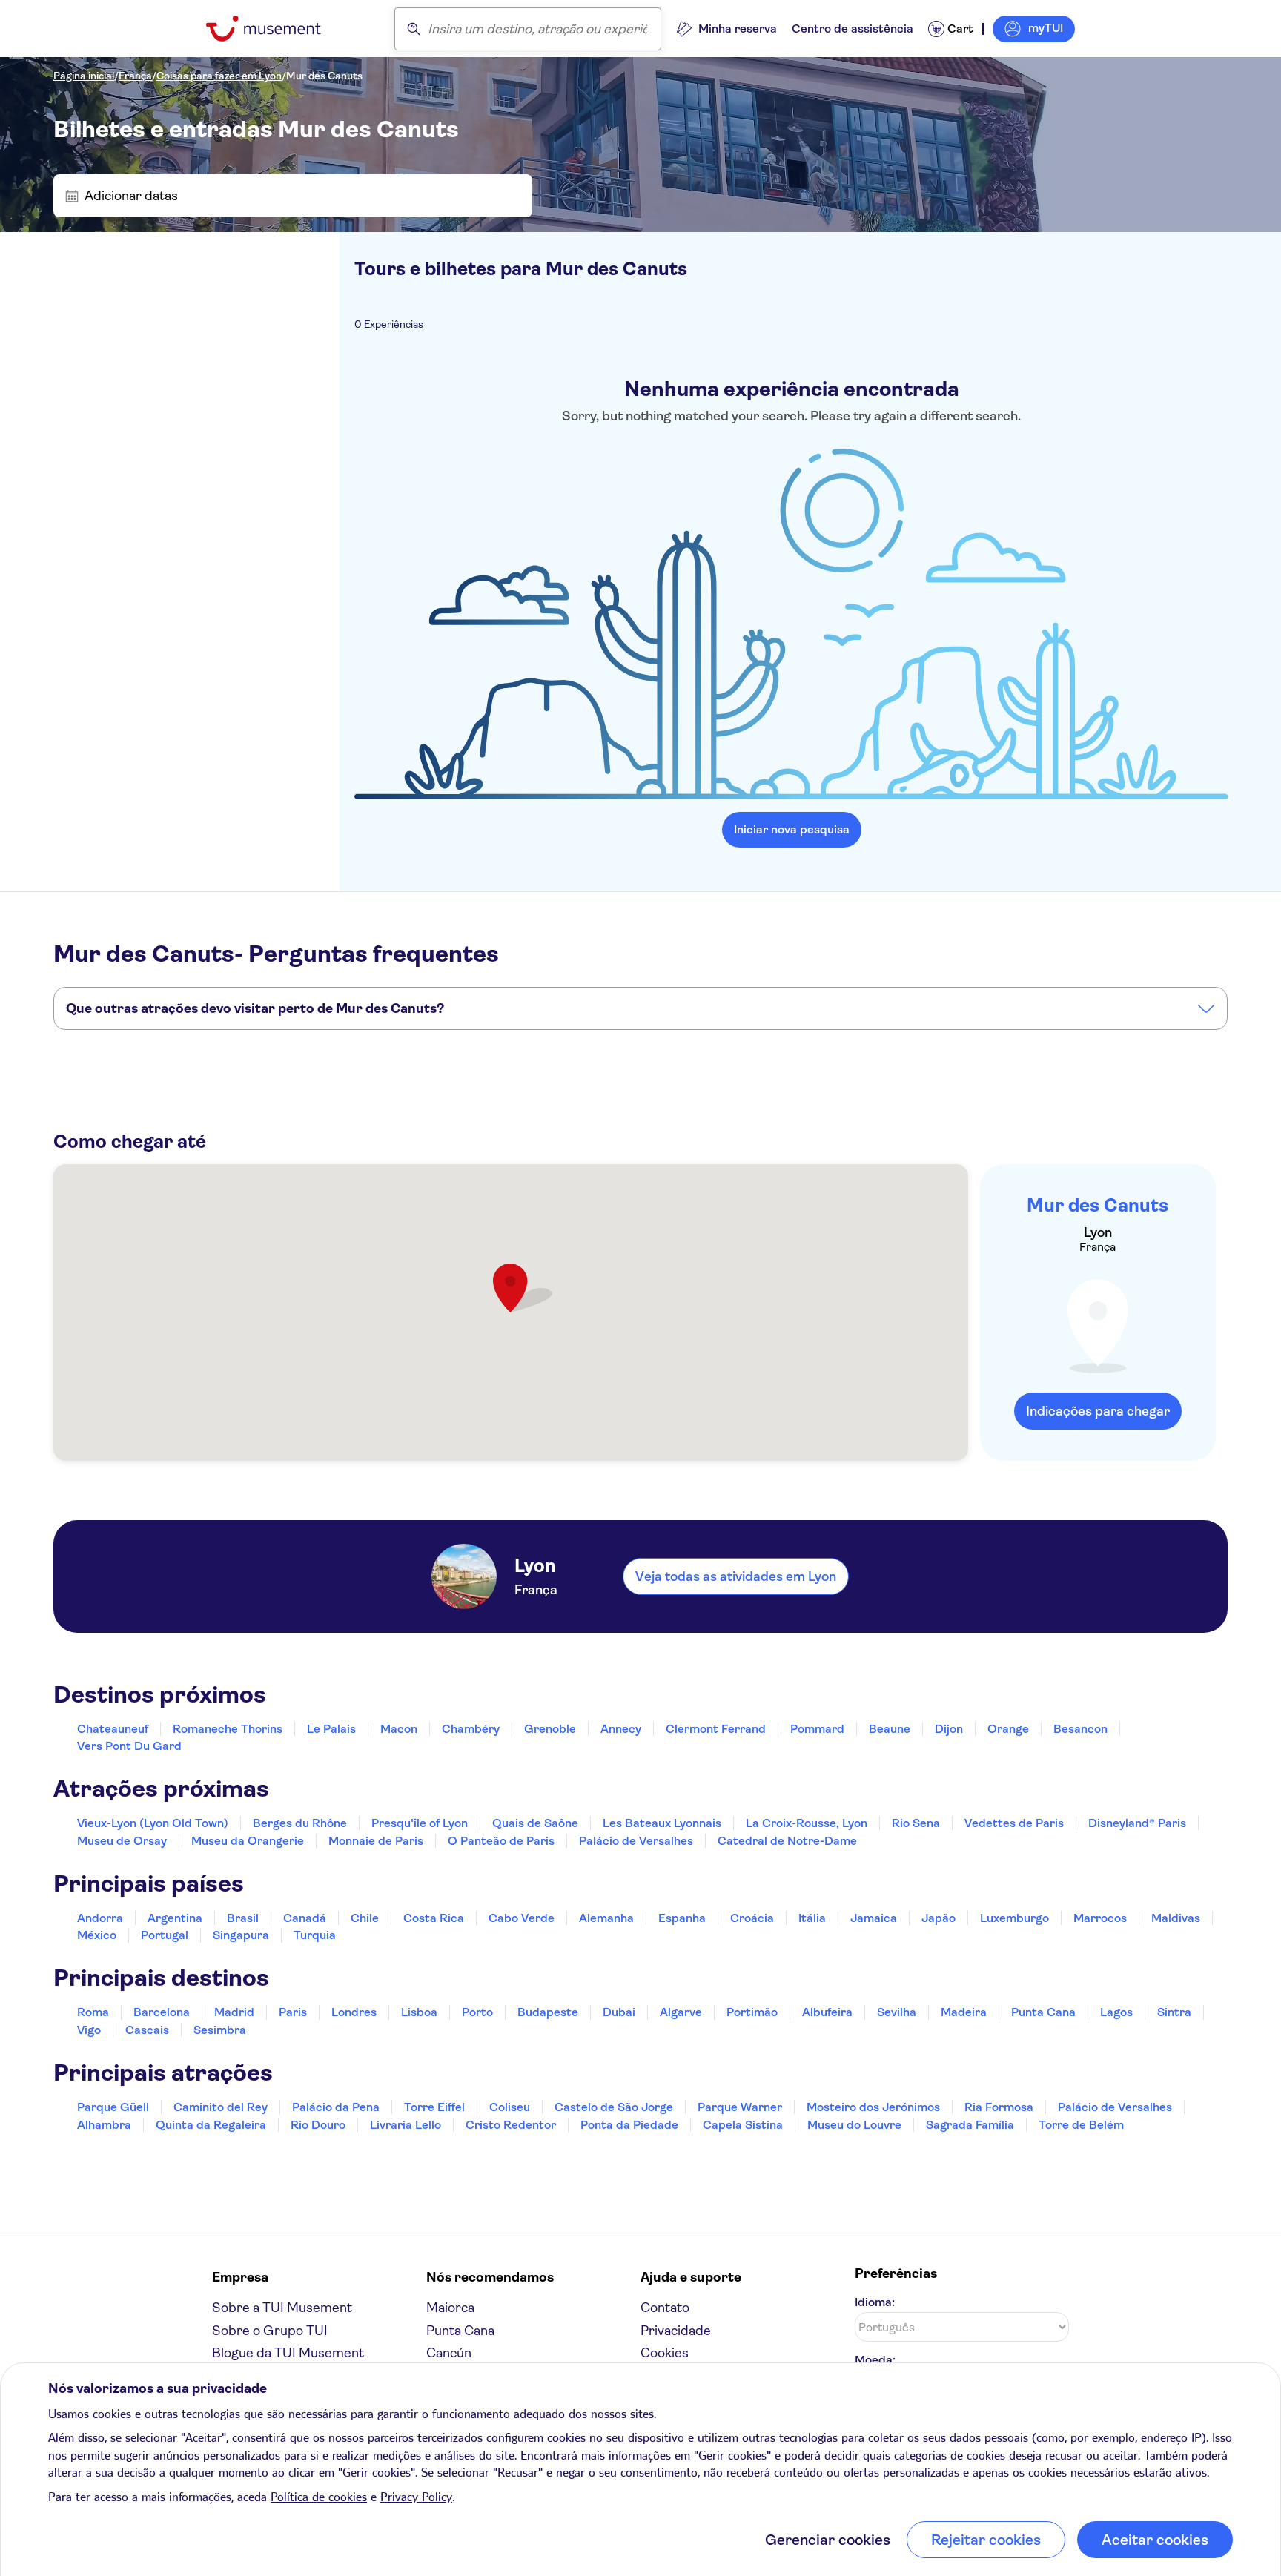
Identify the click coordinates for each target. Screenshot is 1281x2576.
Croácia (752, 1918)
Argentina (175, 1918)
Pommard (817, 1729)
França (135, 76)
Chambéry (471, 1729)
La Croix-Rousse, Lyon (807, 1823)
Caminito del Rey (221, 2107)
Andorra (100, 1918)
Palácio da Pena (336, 2107)
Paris (293, 2012)
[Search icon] (414, 29)
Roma (93, 2012)
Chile (365, 1918)
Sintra (1174, 2012)
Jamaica (874, 1918)
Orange (1008, 1729)
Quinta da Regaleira (211, 2125)
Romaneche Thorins (228, 1729)
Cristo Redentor (511, 2125)
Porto (477, 2012)
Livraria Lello (406, 2125)
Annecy (621, 1729)
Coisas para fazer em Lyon (219, 76)
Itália (812, 1918)
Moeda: (875, 2360)
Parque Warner (740, 2107)
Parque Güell (113, 2107)
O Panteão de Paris (501, 1841)
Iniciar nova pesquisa (792, 829)
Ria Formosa (999, 2107)
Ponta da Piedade (629, 2125)
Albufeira (827, 2012)
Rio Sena (916, 1823)
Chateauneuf (113, 1729)
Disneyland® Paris (1137, 1823)
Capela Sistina (743, 2125)
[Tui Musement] (275, 29)
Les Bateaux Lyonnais (662, 1823)
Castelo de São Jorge (614, 2107)
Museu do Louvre (854, 2125)
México (97, 1935)
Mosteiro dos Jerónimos (873, 2107)
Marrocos (1100, 1918)
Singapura (241, 1935)
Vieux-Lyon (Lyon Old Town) (153, 1823)
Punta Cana (1043, 2012)
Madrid (234, 2012)
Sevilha (897, 2012)
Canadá (305, 1918)
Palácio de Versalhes (636, 1841)
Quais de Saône (535, 1823)
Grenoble (550, 1729)
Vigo (89, 2030)
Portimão (752, 2012)
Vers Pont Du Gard (129, 1746)
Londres (354, 2012)
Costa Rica (434, 1918)
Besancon (1080, 1729)
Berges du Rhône (300, 1823)
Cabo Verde (522, 1918)
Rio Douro (318, 2125)
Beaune (890, 1729)
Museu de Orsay (122, 1841)
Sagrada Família (970, 2125)
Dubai (619, 2012)
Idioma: (875, 2302)
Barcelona (162, 2012)
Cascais (147, 2030)
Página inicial (84, 76)
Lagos (1116, 2012)
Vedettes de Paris (1014, 1823)
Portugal (165, 1935)
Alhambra (104, 2125)
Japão (939, 1918)
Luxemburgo (1014, 1918)
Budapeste (548, 2012)
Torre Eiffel (434, 2107)
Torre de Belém (1081, 2125)
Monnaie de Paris (376, 1841)
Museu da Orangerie (248, 1841)
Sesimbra (220, 2030)
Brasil (243, 1918)
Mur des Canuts (324, 76)
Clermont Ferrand (716, 1729)
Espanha (682, 1918)
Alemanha (606, 1918)
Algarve (681, 2012)
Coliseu (510, 2107)
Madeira (964, 2012)
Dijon (949, 1729)
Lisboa (419, 2012)
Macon (399, 1729)
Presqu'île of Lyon (420, 1823)
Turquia (315, 1935)
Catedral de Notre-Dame (787, 1841)
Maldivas (1176, 1918)
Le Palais (331, 1729)
